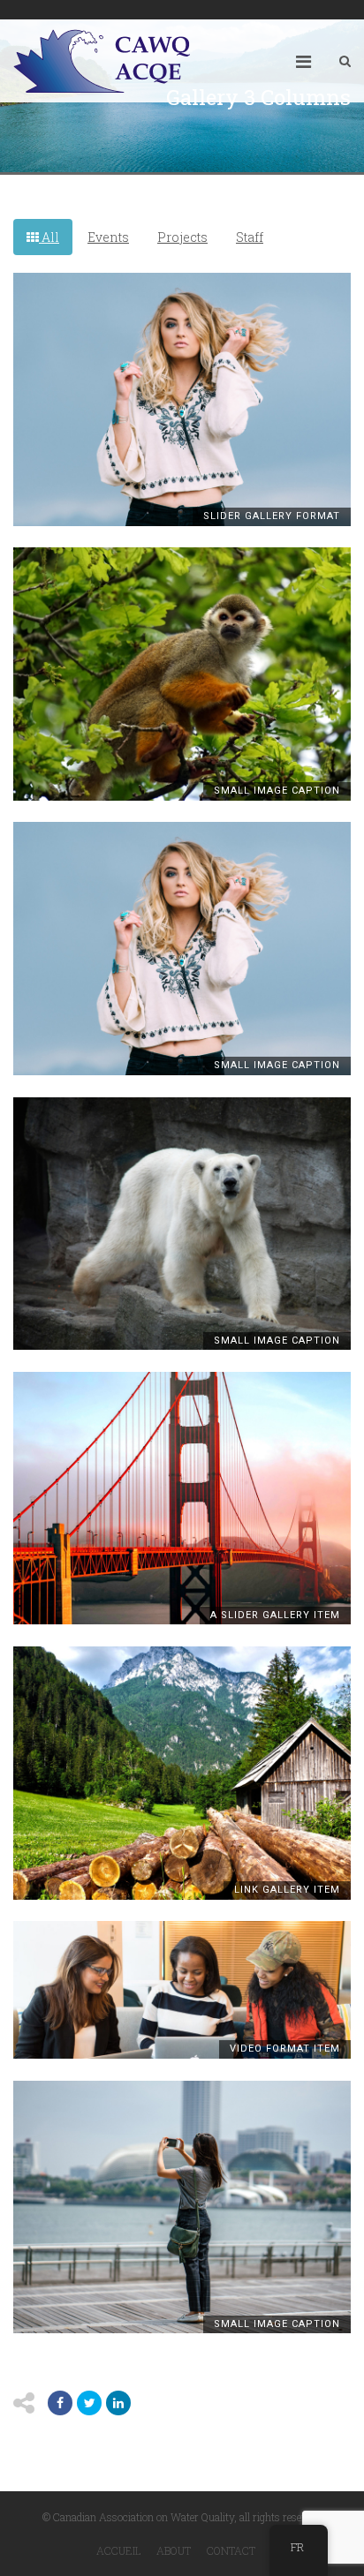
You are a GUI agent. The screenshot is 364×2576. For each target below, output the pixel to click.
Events (108, 237)
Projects (182, 237)
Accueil (118, 2550)
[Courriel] (118, 2403)
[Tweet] (89, 2403)
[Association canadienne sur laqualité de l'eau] (102, 61)
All (49, 237)
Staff (250, 237)
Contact (231, 2550)
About (174, 2550)
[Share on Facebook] (60, 2403)
